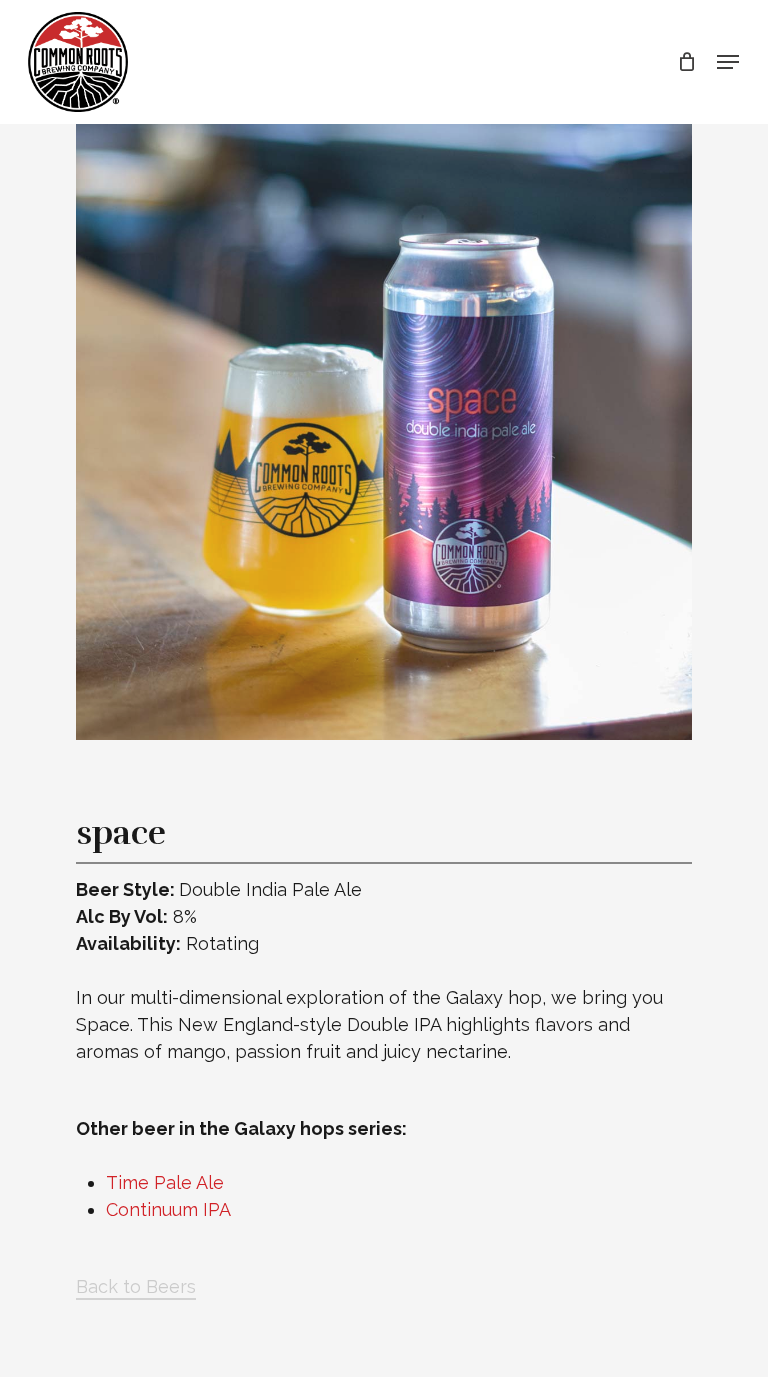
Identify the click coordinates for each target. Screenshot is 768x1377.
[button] (728, 62)
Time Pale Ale (165, 1182)
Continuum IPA (168, 1209)
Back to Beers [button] (136, 1286)
